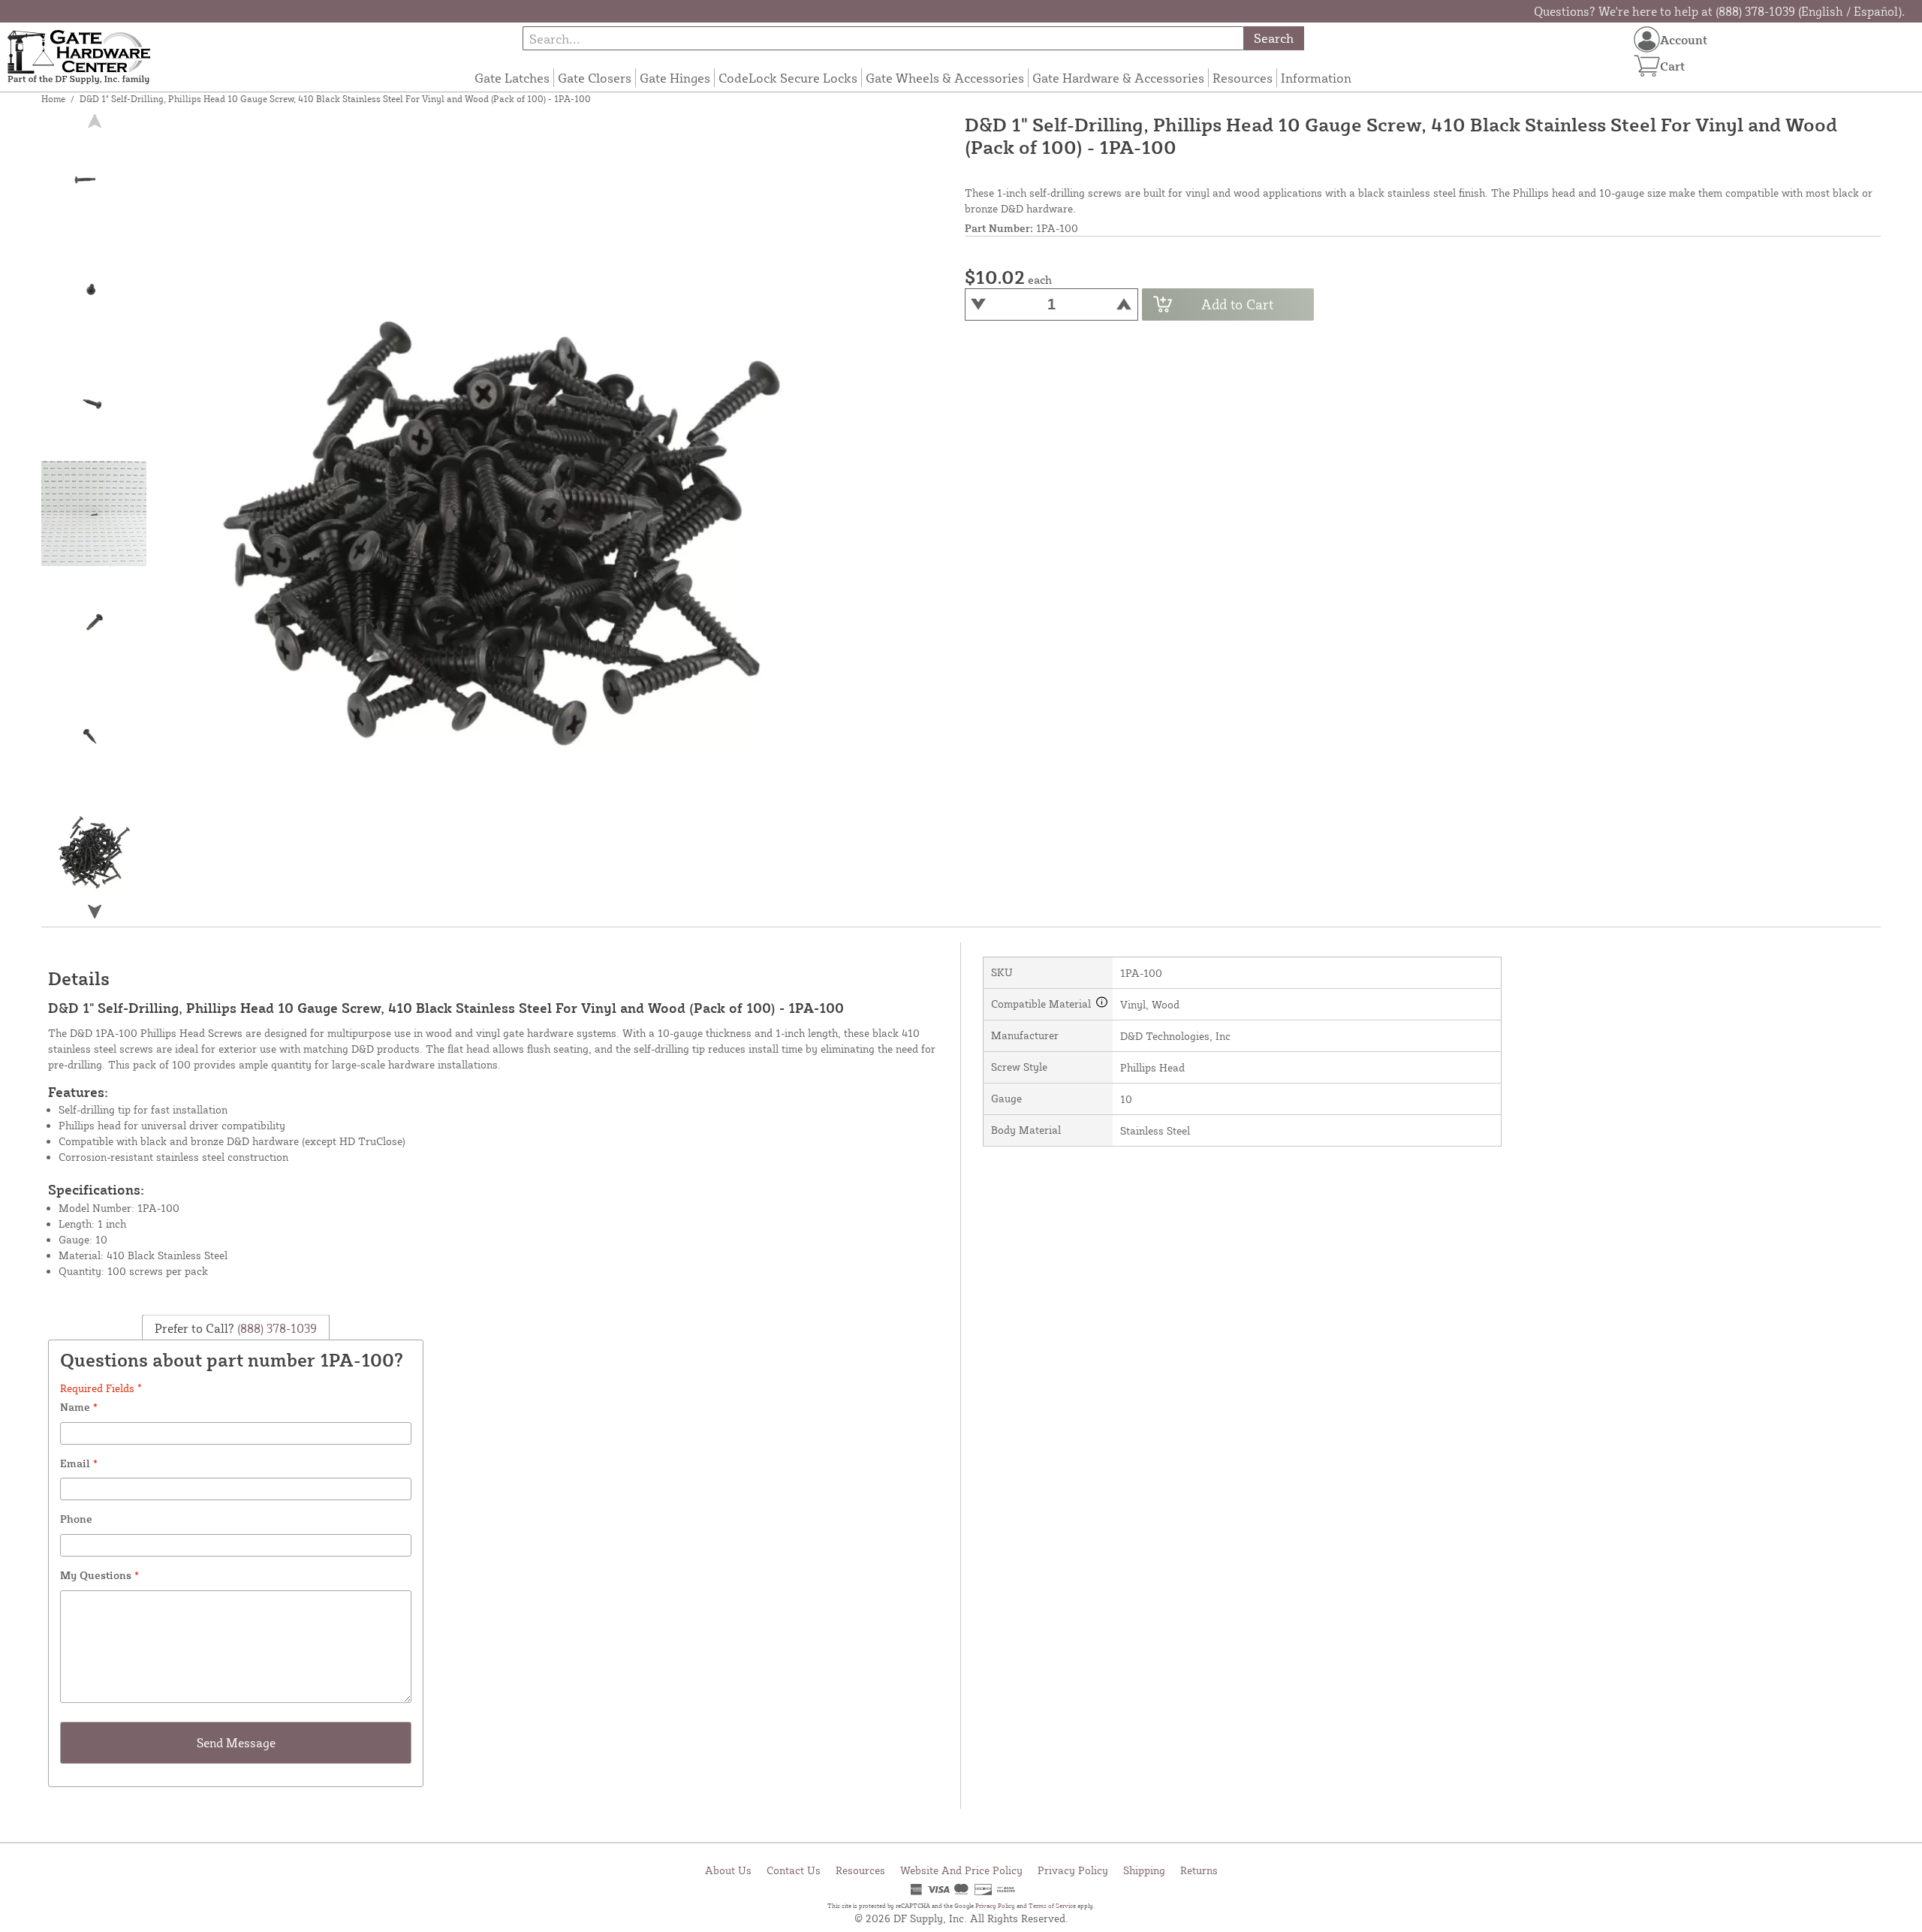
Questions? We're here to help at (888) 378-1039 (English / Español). (1719, 11)
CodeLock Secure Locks (788, 78)
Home (53, 99)
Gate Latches (512, 78)
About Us (728, 1870)
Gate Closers (595, 78)
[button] (95, 912)
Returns (1199, 1870)
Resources (1243, 78)
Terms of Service (1052, 1906)
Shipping (1144, 1870)
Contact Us (794, 1870)
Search (1274, 38)
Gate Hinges (675, 78)
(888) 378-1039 (276, 1328)
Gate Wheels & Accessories (945, 78)
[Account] (1647, 39)
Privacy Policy (1073, 1870)
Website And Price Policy (961, 1870)
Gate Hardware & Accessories (1118, 78)
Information (1316, 78)
